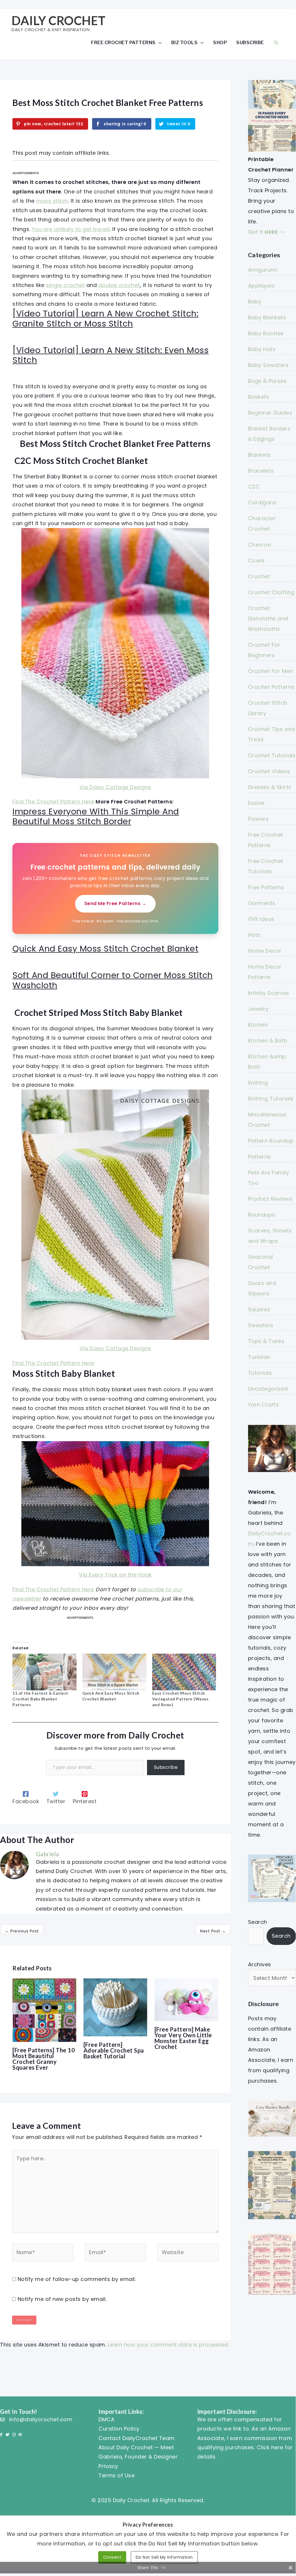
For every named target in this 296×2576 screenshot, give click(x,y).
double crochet (119, 285)
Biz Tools (185, 42)
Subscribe (250, 42)
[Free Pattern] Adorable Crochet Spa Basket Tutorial (114, 2050)
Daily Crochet (59, 20)
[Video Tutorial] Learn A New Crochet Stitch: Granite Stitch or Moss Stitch (105, 319)
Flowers (258, 819)
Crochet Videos (269, 771)
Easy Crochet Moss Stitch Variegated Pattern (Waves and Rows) (180, 1699)
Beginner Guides (270, 413)
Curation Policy (119, 2429)
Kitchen (258, 1025)
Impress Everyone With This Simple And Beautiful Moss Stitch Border (96, 817)
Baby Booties (266, 333)
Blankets (259, 455)
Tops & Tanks (266, 1341)
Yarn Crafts (264, 1405)
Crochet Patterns (271, 687)
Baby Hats (262, 349)
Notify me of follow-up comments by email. (77, 2279)
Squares (259, 1309)
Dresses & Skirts (270, 787)
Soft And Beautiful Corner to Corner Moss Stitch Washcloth (113, 980)
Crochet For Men (271, 671)
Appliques (261, 286)
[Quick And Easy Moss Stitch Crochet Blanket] (114, 1672)
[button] (276, 43)
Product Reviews (270, 1199)
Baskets (259, 397)
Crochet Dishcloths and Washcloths (268, 619)
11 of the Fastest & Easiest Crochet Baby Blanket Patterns (40, 1699)
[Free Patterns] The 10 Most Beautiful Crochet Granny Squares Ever (44, 2059)
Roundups (262, 1215)
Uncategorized (268, 1389)
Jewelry (258, 1009)
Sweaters (261, 1325)
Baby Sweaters (268, 365)
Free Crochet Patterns (123, 42)
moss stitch (52, 201)
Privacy (108, 2466)
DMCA (106, 2419)
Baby (255, 302)
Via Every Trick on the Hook (115, 1575)
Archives (260, 1964)
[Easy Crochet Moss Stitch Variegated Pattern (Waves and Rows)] (184, 1672)
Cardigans (262, 502)
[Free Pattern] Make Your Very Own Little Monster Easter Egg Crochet (183, 2038)
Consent (112, 2557)
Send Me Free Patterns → (116, 903)
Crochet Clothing (271, 592)
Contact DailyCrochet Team (137, 2438)
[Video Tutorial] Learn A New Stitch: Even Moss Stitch (110, 355)
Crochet (259, 576)
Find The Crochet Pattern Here (53, 802)
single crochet (65, 285)
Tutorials (260, 1373)
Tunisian (259, 1357)
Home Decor (265, 951)
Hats (254, 935)
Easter (257, 803)
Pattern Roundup (271, 1141)
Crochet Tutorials (272, 755)
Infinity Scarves (269, 993)
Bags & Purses (267, 381)
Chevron (260, 545)
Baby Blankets (267, 317)
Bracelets (261, 471)
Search (258, 1922)
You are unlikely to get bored (71, 229)
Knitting (258, 1083)
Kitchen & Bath (268, 1041)
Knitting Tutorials (271, 1099)
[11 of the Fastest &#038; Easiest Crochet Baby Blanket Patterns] (44, 1672)
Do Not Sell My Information (164, 2557)
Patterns (259, 1157)
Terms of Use (117, 2475)
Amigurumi (263, 270)
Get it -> (267, 232)
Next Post (213, 1931)
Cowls (256, 560)
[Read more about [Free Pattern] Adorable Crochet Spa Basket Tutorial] (115, 2007)
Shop (220, 42)
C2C (254, 487)
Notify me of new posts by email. (62, 2299)
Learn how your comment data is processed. (169, 2345)
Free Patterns (266, 887)
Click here (270, 2447)
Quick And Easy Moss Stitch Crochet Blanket (105, 949)
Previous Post (22, 1931)
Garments (262, 903)
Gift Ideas (261, 919)
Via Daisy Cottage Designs (115, 787)
